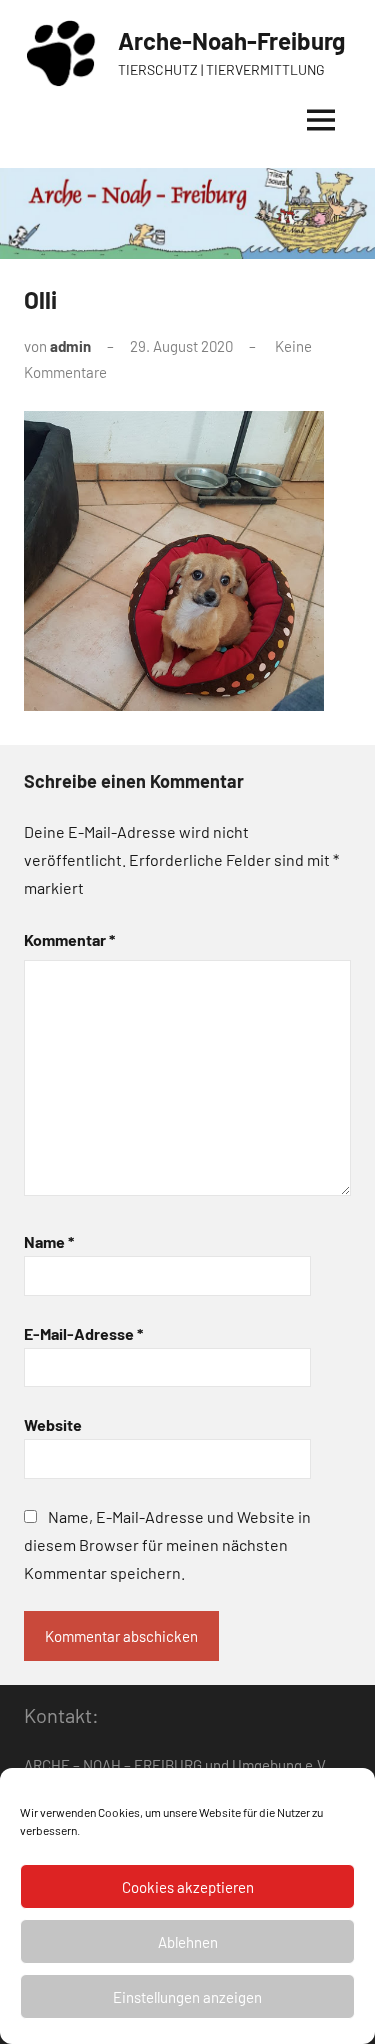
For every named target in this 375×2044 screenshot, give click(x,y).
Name (49, 1241)
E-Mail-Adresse (83, 1333)
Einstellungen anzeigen (187, 1997)
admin (70, 346)
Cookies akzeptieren (188, 1887)
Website (53, 1424)
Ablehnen (188, 1942)
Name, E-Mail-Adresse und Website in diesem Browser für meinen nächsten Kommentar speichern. (167, 1544)
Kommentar (69, 939)
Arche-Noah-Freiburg (231, 40)
